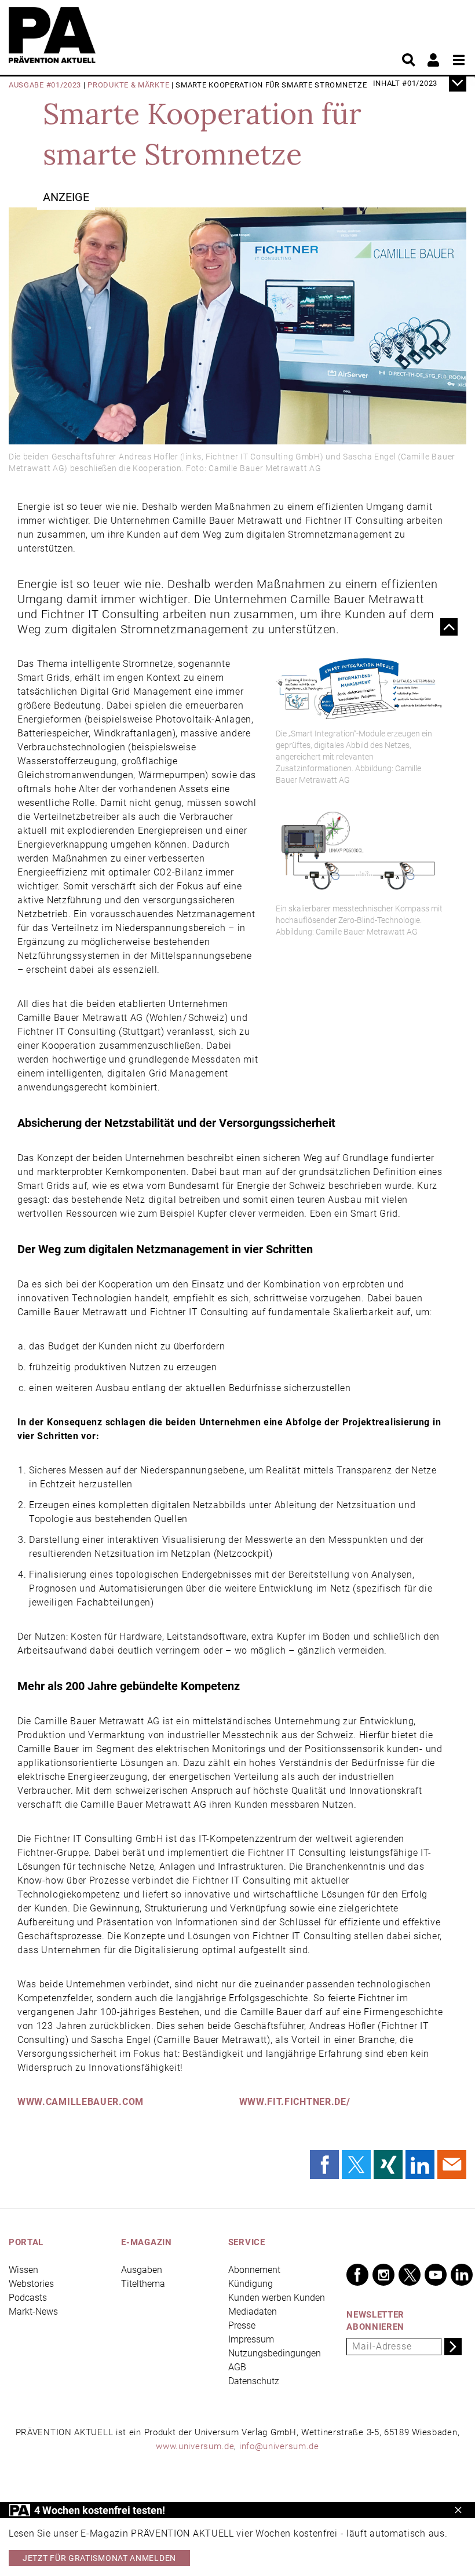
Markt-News (33, 2312)
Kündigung (251, 2284)
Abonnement (254, 2270)
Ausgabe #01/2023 (45, 85)
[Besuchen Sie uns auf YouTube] (436, 2275)
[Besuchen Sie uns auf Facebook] (357, 2275)
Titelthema (143, 2284)
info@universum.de (279, 2446)
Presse (242, 2325)
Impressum (251, 2339)
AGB (237, 2367)
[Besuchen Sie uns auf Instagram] (383, 2275)
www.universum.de (195, 2446)
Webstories (31, 2284)
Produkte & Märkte (128, 85)
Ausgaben (142, 2270)
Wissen (23, 2270)
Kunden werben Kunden (277, 2298)
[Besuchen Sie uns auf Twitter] (410, 2275)
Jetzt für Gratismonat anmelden (99, 2558)
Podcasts (28, 2298)
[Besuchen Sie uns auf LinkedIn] (462, 2275)
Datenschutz (254, 2381)
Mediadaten (253, 2312)
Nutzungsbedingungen (275, 2353)
